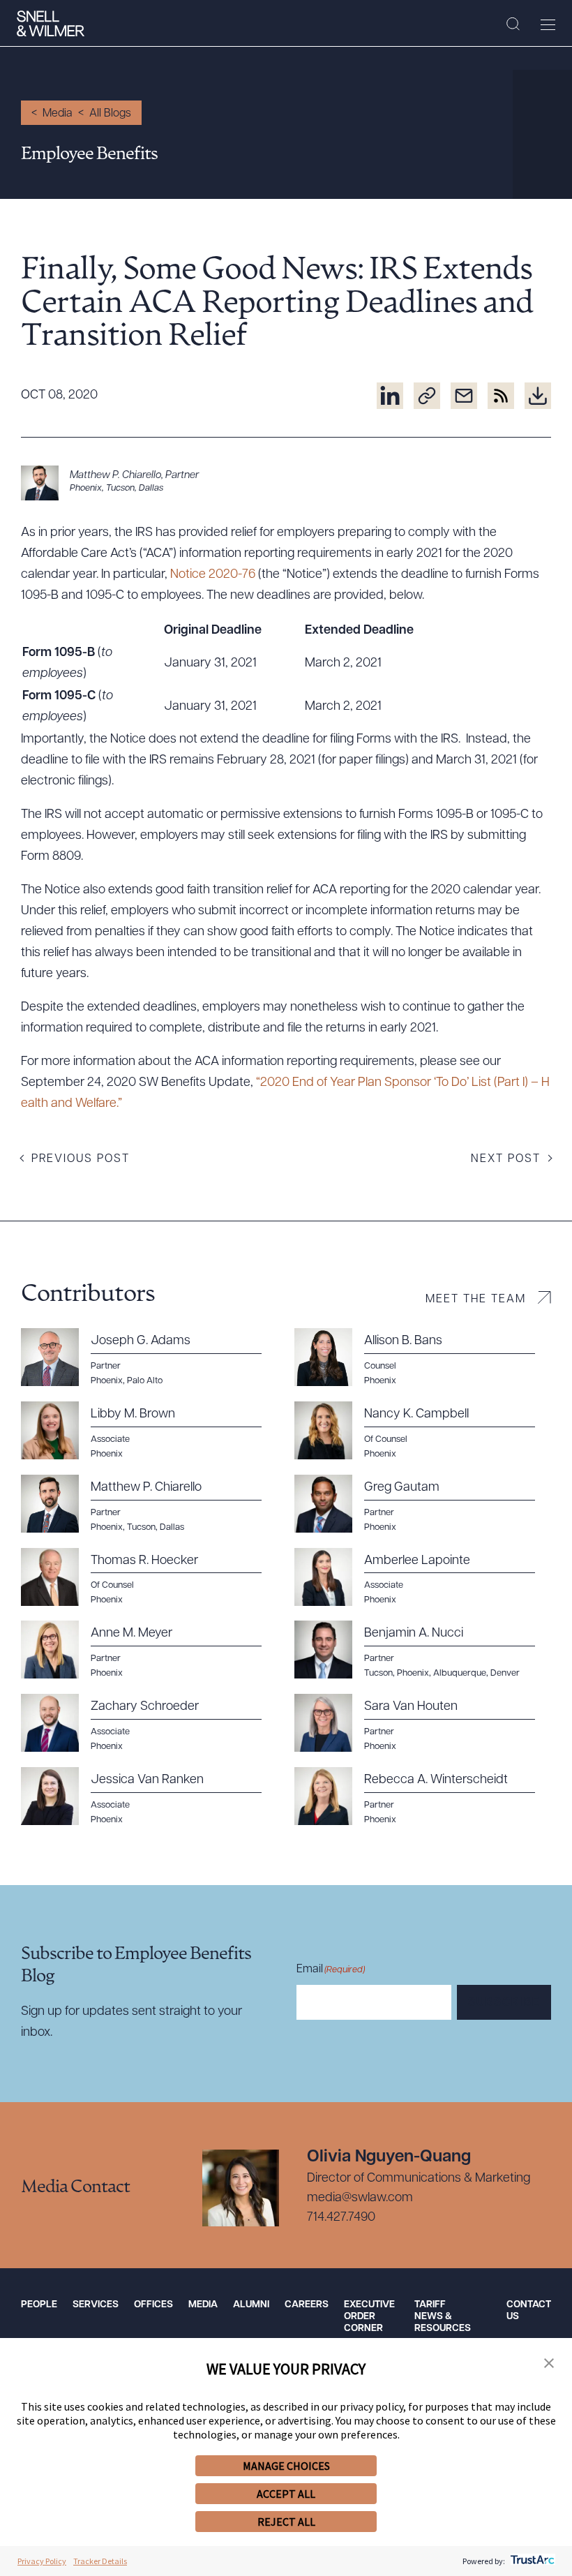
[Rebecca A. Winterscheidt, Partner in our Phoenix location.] (423, 1796)
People (39, 2305)
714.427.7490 (341, 2218)
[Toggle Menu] (548, 24)
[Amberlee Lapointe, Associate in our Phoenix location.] (423, 1577)
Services (96, 2305)
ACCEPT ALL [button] (286, 2494)
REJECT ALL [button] (286, 2522)
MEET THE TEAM (476, 1300)
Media (58, 114)
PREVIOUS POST (81, 1159)
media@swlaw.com (360, 2198)
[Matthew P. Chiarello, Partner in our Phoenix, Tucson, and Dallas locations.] (286, 483)
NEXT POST (506, 1159)
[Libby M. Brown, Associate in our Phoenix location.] (149, 1431)
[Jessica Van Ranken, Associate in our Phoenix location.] (149, 1796)
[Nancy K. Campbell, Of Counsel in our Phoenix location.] (423, 1431)
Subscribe (504, 2003)
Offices (153, 2305)
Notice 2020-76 (213, 575)
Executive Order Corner (369, 2317)
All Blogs (110, 114)
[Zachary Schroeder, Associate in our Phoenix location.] (149, 1723)
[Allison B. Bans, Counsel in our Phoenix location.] (423, 1357)
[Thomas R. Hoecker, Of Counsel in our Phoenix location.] (149, 1577)
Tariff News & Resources (443, 2317)
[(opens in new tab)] (390, 396)
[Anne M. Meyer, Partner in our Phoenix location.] (149, 1650)
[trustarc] (531, 2561)
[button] (549, 2364)
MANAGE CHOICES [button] (286, 2466)
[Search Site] (513, 24)
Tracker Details (100, 2561)
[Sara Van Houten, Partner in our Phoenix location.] (423, 1723)
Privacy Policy (42, 2561)
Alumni (251, 2305)
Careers (307, 2305)
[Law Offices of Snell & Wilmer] (51, 24)
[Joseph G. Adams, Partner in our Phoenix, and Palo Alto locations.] (149, 1357)
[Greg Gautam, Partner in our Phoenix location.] (423, 1504)
